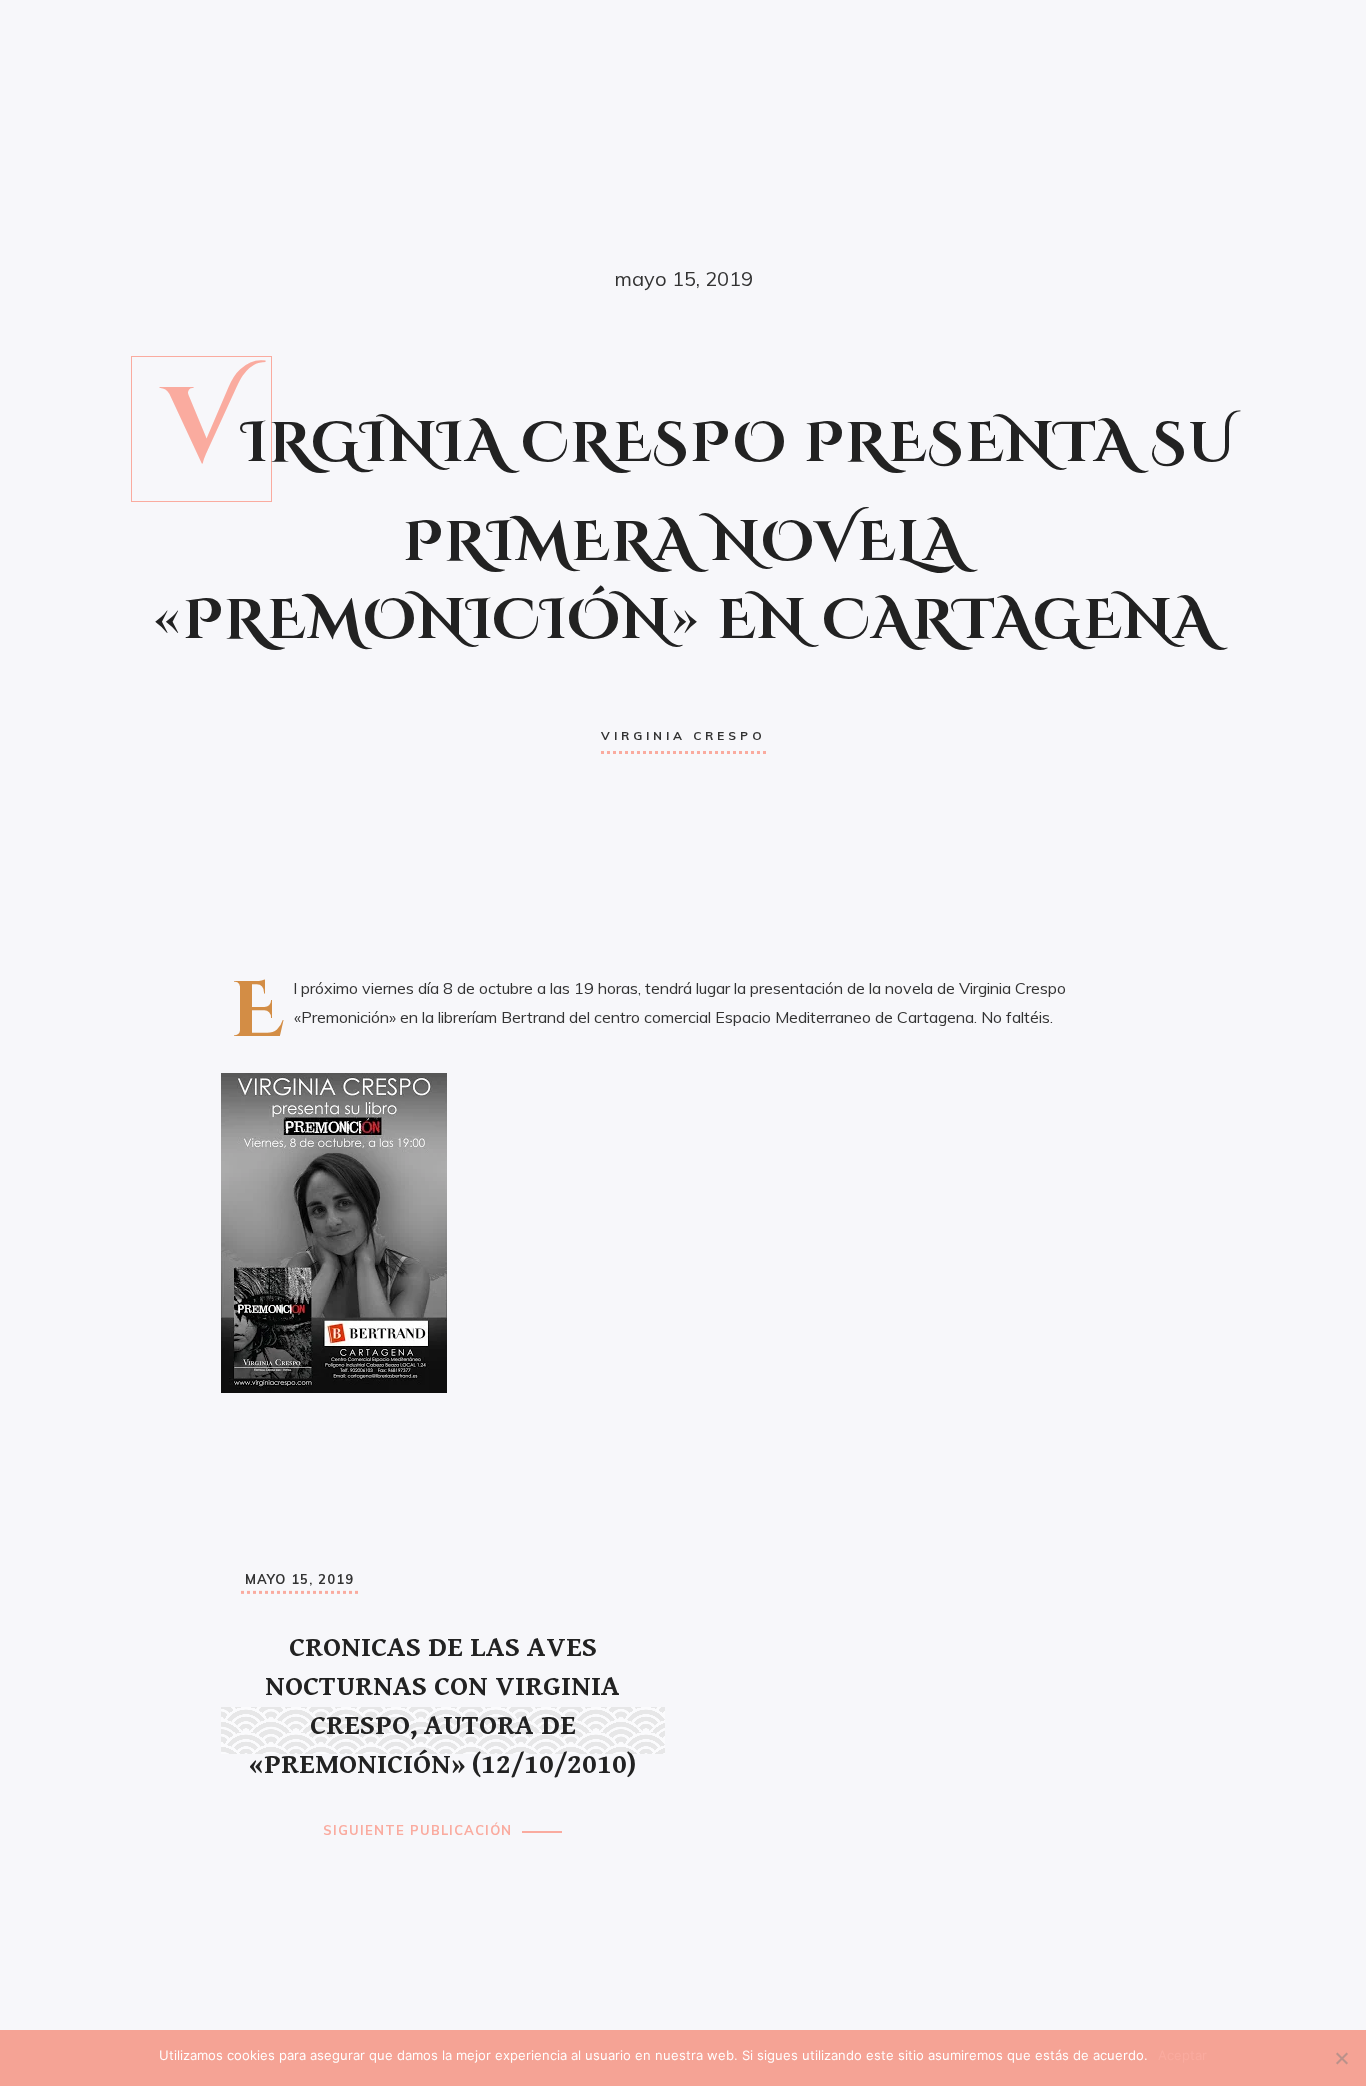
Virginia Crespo (683, 735)
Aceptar (1182, 2055)
